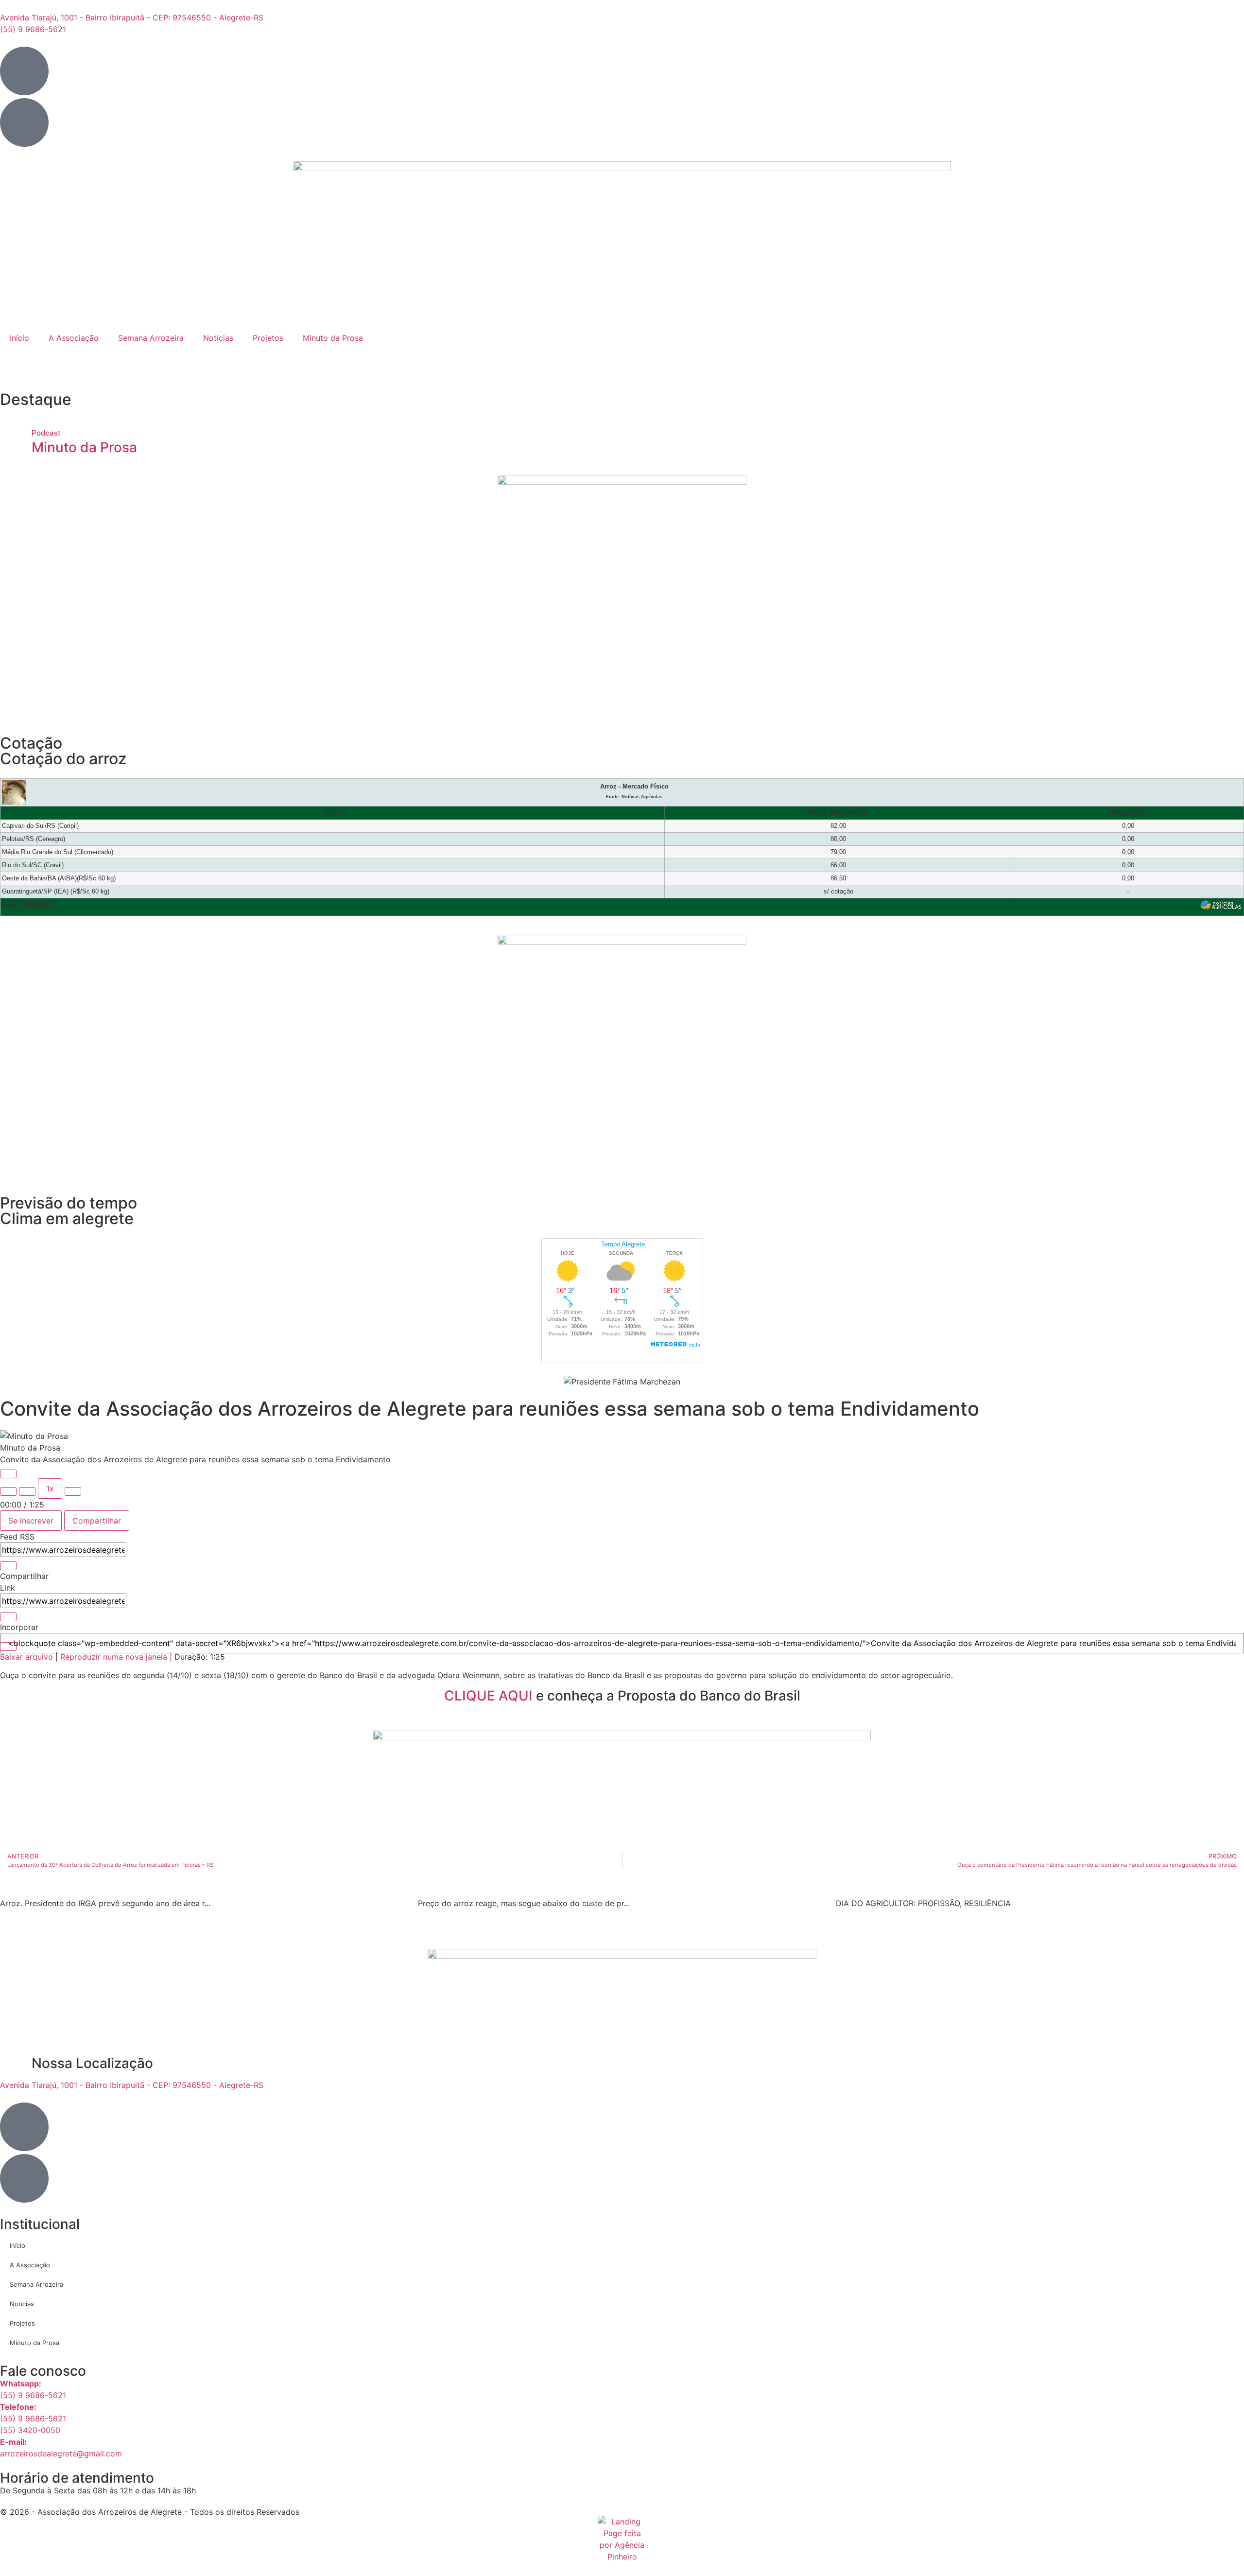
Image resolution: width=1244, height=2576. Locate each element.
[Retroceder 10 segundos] (27, 1491)
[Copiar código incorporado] (8, 1647)
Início (19, 338)
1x (50, 1489)
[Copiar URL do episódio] (8, 1617)
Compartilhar (97, 1521)
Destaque (36, 399)
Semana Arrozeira (151, 338)
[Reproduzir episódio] (8, 1474)
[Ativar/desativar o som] (8, 1491)
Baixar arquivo (26, 1657)
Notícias (218, 338)
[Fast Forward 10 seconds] (73, 1491)
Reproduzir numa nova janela (114, 1657)
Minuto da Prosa (333, 338)
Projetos (268, 338)
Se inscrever (31, 1521)
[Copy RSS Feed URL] (8, 1566)
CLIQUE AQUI (488, 1696)
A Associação (74, 338)
